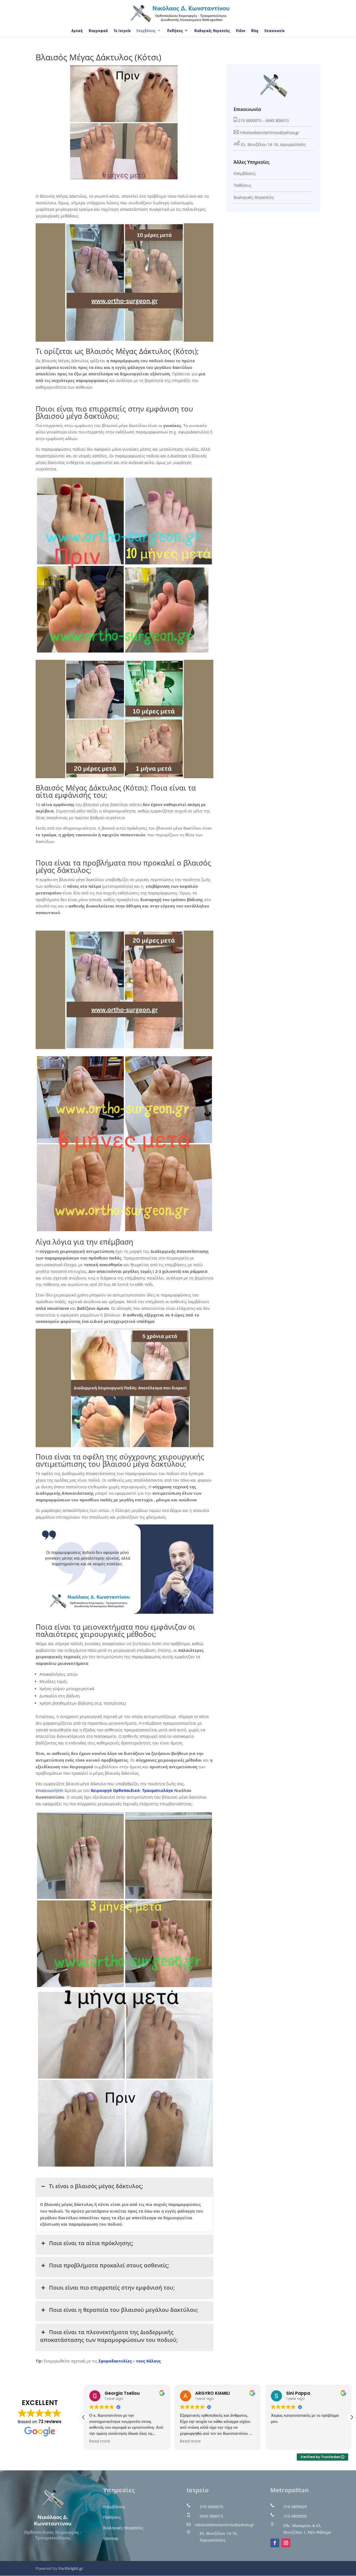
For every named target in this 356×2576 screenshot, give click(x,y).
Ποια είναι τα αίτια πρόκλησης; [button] (91, 2243)
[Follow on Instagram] (286, 2543)
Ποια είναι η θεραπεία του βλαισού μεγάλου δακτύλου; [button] (124, 2310)
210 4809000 (295, 2516)
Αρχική (77, 31)
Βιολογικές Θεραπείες (212, 31)
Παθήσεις (175, 31)
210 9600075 (250, 121)
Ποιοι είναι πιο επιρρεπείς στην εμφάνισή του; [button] (112, 2288)
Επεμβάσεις (146, 31)
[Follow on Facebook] (275, 2543)
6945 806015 (277, 121)
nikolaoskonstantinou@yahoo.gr (270, 132)
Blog (255, 31)
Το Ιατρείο (122, 31)
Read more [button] (100, 2441)
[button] (352, 2417)
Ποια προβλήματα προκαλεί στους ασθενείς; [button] (109, 2265)
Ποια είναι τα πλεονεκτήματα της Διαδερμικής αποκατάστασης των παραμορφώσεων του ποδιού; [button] (109, 2336)
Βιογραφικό (98, 31)
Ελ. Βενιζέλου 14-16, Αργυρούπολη (273, 144)
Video (241, 31)
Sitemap (111, 2538)
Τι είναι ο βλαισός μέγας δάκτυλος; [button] (96, 2186)
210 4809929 (295, 2507)
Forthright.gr (71, 2568)
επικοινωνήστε (50, 1790)
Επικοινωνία (275, 31)
